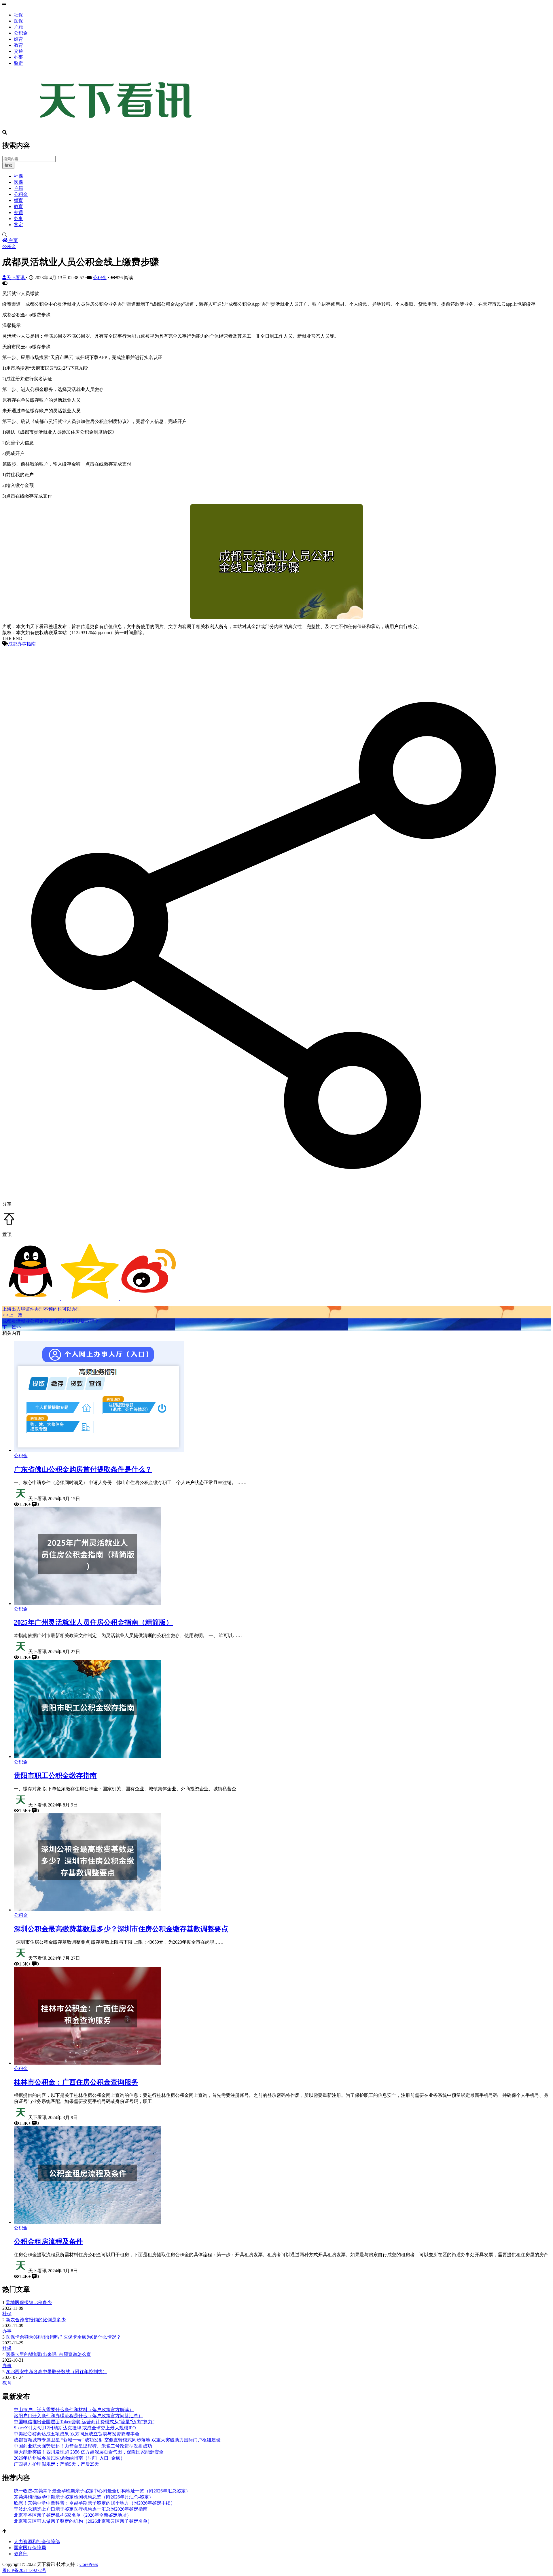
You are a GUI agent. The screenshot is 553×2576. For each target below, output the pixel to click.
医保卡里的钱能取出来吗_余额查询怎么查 (48, 2354)
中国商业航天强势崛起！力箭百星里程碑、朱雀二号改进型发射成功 (83, 2446)
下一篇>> (12, 1327)
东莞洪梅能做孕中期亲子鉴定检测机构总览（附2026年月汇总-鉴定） (84, 2497)
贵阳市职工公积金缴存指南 (55, 1776)
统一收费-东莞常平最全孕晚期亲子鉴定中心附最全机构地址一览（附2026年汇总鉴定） (102, 2491)
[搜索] (276, 235)
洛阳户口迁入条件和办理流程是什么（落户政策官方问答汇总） (78, 2416)
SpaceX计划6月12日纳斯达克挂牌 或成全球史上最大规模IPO (75, 2428)
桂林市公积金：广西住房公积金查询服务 (76, 2082)
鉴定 (18, 63)
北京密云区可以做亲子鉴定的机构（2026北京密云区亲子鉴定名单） (83, 2521)
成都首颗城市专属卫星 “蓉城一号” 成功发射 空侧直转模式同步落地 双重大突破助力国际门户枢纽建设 (117, 2440)
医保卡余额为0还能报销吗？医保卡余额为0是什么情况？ (63, 2337)
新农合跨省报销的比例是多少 (36, 2320)
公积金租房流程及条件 (48, 2242)
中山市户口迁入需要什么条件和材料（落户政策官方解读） (74, 2410)
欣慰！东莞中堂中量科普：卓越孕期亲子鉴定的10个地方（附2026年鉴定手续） (94, 2503)
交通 (18, 51)
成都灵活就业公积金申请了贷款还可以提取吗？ (51, 1321)
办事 (18, 57)
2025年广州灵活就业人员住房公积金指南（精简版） (93, 1622)
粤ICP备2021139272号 (24, 2570)
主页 (13, 240)
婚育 (18, 39)
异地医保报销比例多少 (29, 2302)
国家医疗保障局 (30, 2548)
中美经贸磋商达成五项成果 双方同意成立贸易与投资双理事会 (77, 2434)
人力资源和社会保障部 (37, 2542)
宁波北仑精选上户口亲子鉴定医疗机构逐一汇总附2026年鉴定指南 (81, 2509)
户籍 (18, 27)
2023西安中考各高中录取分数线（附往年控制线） (56, 2372)
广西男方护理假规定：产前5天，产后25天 (56, 2464)
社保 (18, 15)
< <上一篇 (12, 1315)
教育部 (21, 2554)
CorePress (89, 2564)
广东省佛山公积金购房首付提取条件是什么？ (83, 1469)
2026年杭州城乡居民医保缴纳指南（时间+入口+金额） (69, 2458)
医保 (18, 21)
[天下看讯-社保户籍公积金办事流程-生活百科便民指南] (118, 127)
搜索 (8, 165)
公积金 (21, 33)
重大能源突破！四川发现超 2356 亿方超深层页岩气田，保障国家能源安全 (89, 2452)
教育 (18, 45)
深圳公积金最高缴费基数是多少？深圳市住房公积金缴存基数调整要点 (121, 1929)
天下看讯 (16, 278)
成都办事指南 (22, 644)
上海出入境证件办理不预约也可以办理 (41, 1309)
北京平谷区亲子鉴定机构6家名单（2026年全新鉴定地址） (73, 2515)
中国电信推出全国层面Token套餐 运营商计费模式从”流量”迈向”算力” (84, 2422)
